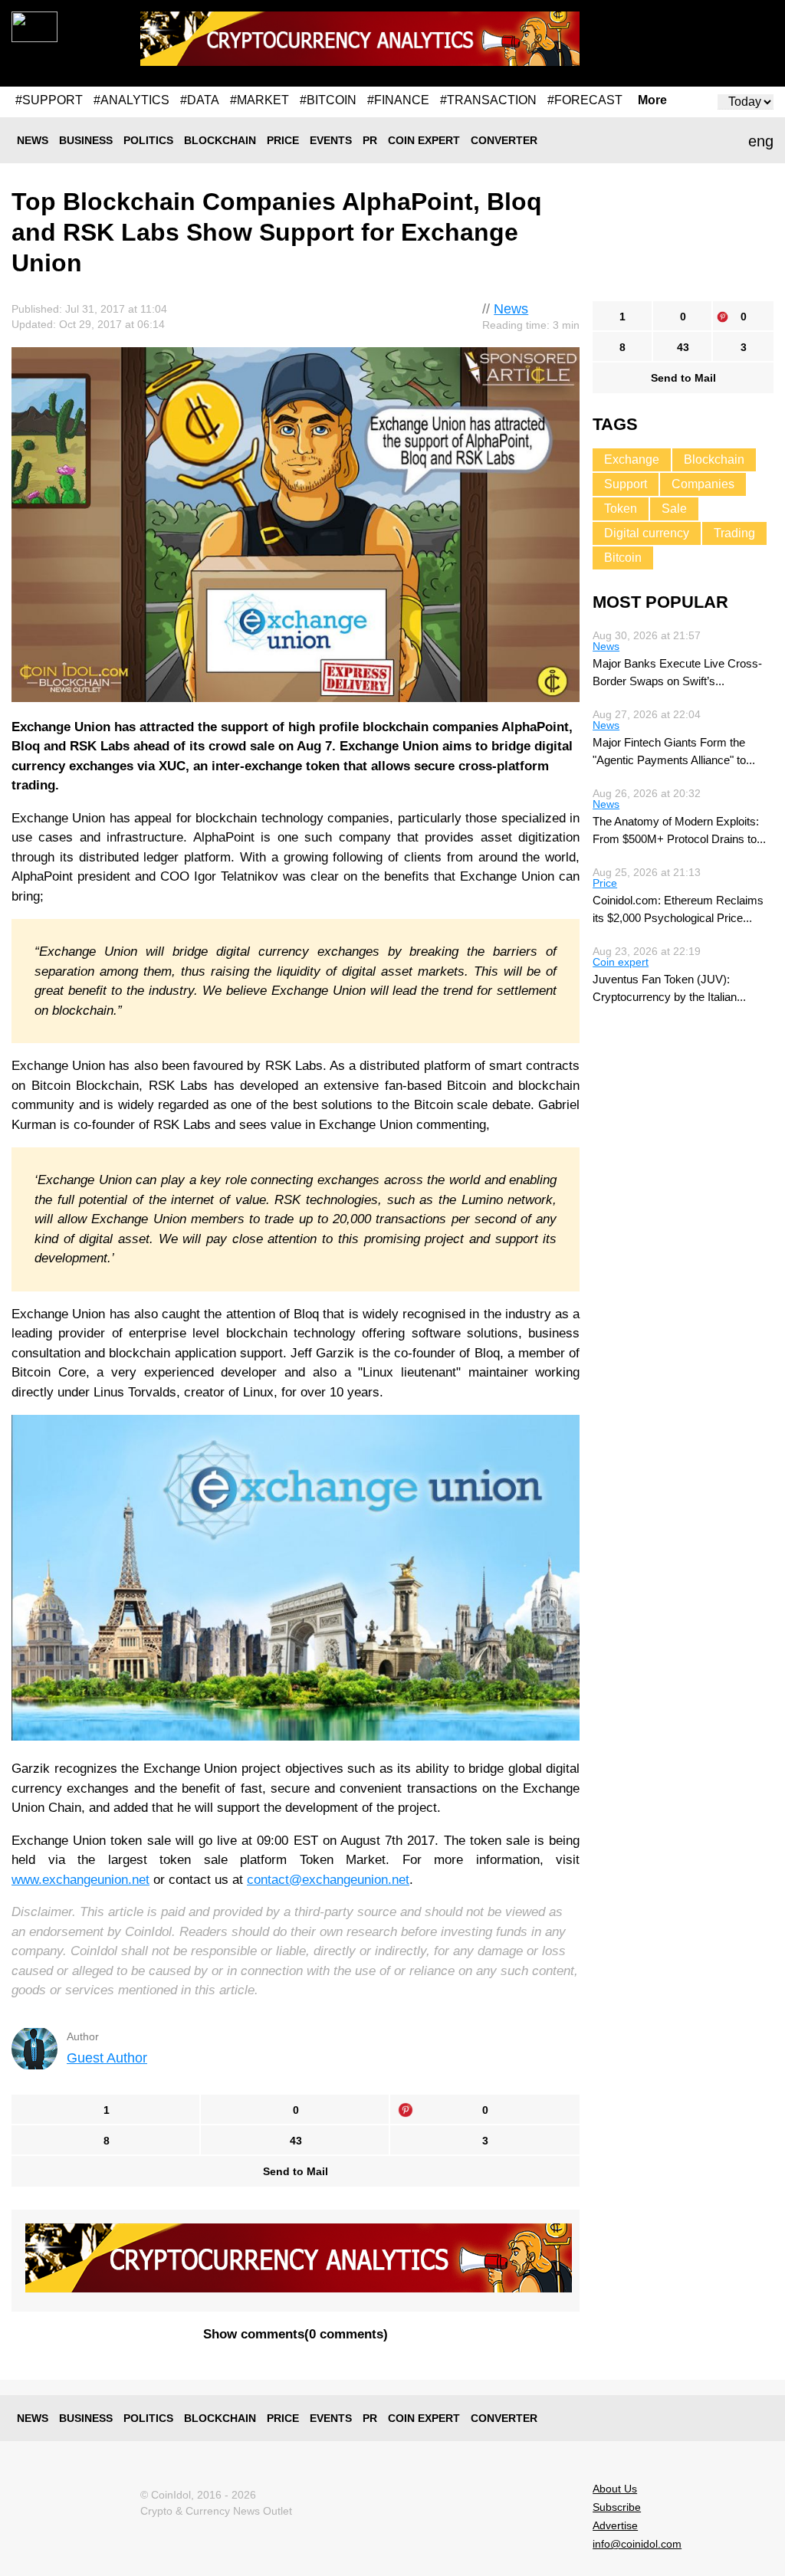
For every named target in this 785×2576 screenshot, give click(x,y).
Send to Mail (296, 2171)
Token (621, 509)
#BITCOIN (328, 100)
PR (370, 140)
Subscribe (617, 2507)
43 (296, 2141)
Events (331, 140)
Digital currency (647, 533)
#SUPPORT (49, 100)
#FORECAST (585, 100)
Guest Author (107, 2058)
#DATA (200, 100)
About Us (615, 2489)
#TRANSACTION (488, 100)
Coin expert (424, 140)
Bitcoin (623, 558)
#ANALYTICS (131, 100)
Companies (703, 484)
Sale (674, 509)
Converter (504, 140)
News (33, 140)
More (652, 100)
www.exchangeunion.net (80, 1880)
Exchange (632, 459)
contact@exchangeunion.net (328, 1880)
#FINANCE (398, 100)
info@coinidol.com (637, 2544)
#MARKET (259, 100)
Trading (734, 533)
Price (283, 140)
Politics (148, 140)
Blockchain (220, 140)
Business (86, 140)
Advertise (615, 2525)
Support (626, 484)
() (296, 2334)
